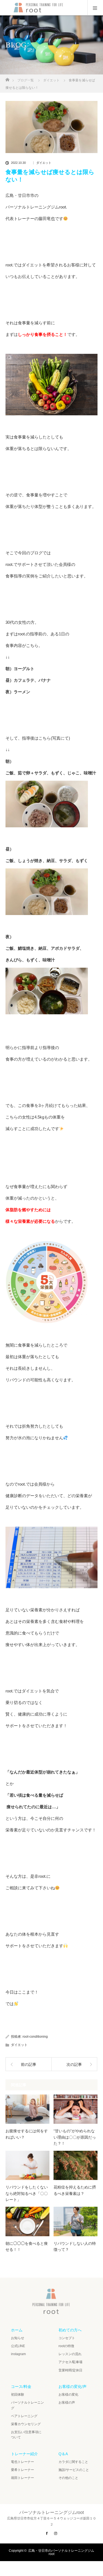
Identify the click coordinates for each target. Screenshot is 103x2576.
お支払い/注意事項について (26, 2435)
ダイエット (44, 163)
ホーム (17, 2330)
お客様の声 (67, 2403)
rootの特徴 (66, 2346)
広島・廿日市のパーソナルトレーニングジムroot (61, 2552)
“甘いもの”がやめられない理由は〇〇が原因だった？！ (75, 2137)
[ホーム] (7, 78)
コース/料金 (21, 2387)
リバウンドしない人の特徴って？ (75, 2246)
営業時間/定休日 (70, 2370)
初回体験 (18, 2395)
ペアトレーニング (24, 2416)
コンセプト (67, 2338)
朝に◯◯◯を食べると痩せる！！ (27, 2246)
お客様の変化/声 (73, 2387)
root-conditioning (35, 2037)
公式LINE (18, 2346)
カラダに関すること (73, 2462)
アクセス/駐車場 (70, 2362)
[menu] (95, 8)
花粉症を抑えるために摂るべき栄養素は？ (75, 2190)
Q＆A (63, 2454)
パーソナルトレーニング (27, 2405)
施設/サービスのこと (74, 2470)
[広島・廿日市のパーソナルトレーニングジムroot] (51, 2312)
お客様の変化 (68, 2395)
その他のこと (68, 2478)
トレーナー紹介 (24, 2454)
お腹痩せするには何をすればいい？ (27, 2134)
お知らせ (18, 2338)
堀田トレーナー (23, 2478)
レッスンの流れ (70, 2354)
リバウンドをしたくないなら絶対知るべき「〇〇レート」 (27, 2193)
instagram (18, 2354)
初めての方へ (70, 2330)
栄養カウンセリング (26, 2424)
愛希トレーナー (23, 2470)
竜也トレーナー (23, 2462)
